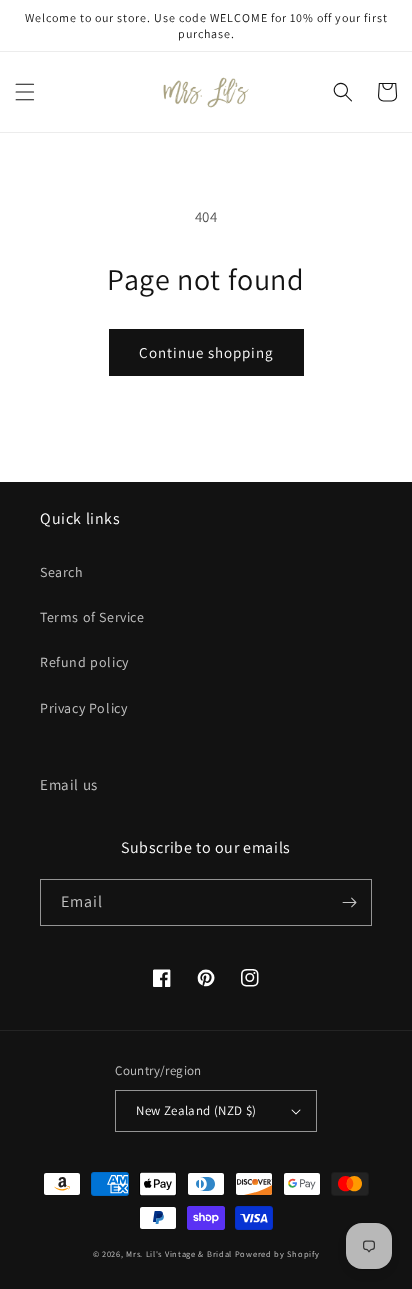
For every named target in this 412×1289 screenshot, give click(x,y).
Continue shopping (206, 352)
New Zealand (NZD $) (196, 1110)
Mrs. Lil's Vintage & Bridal (179, 1253)
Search (62, 572)
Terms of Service (92, 617)
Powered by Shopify (277, 1253)
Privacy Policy (83, 708)
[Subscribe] (349, 902)
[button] (25, 92)
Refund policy (84, 662)
